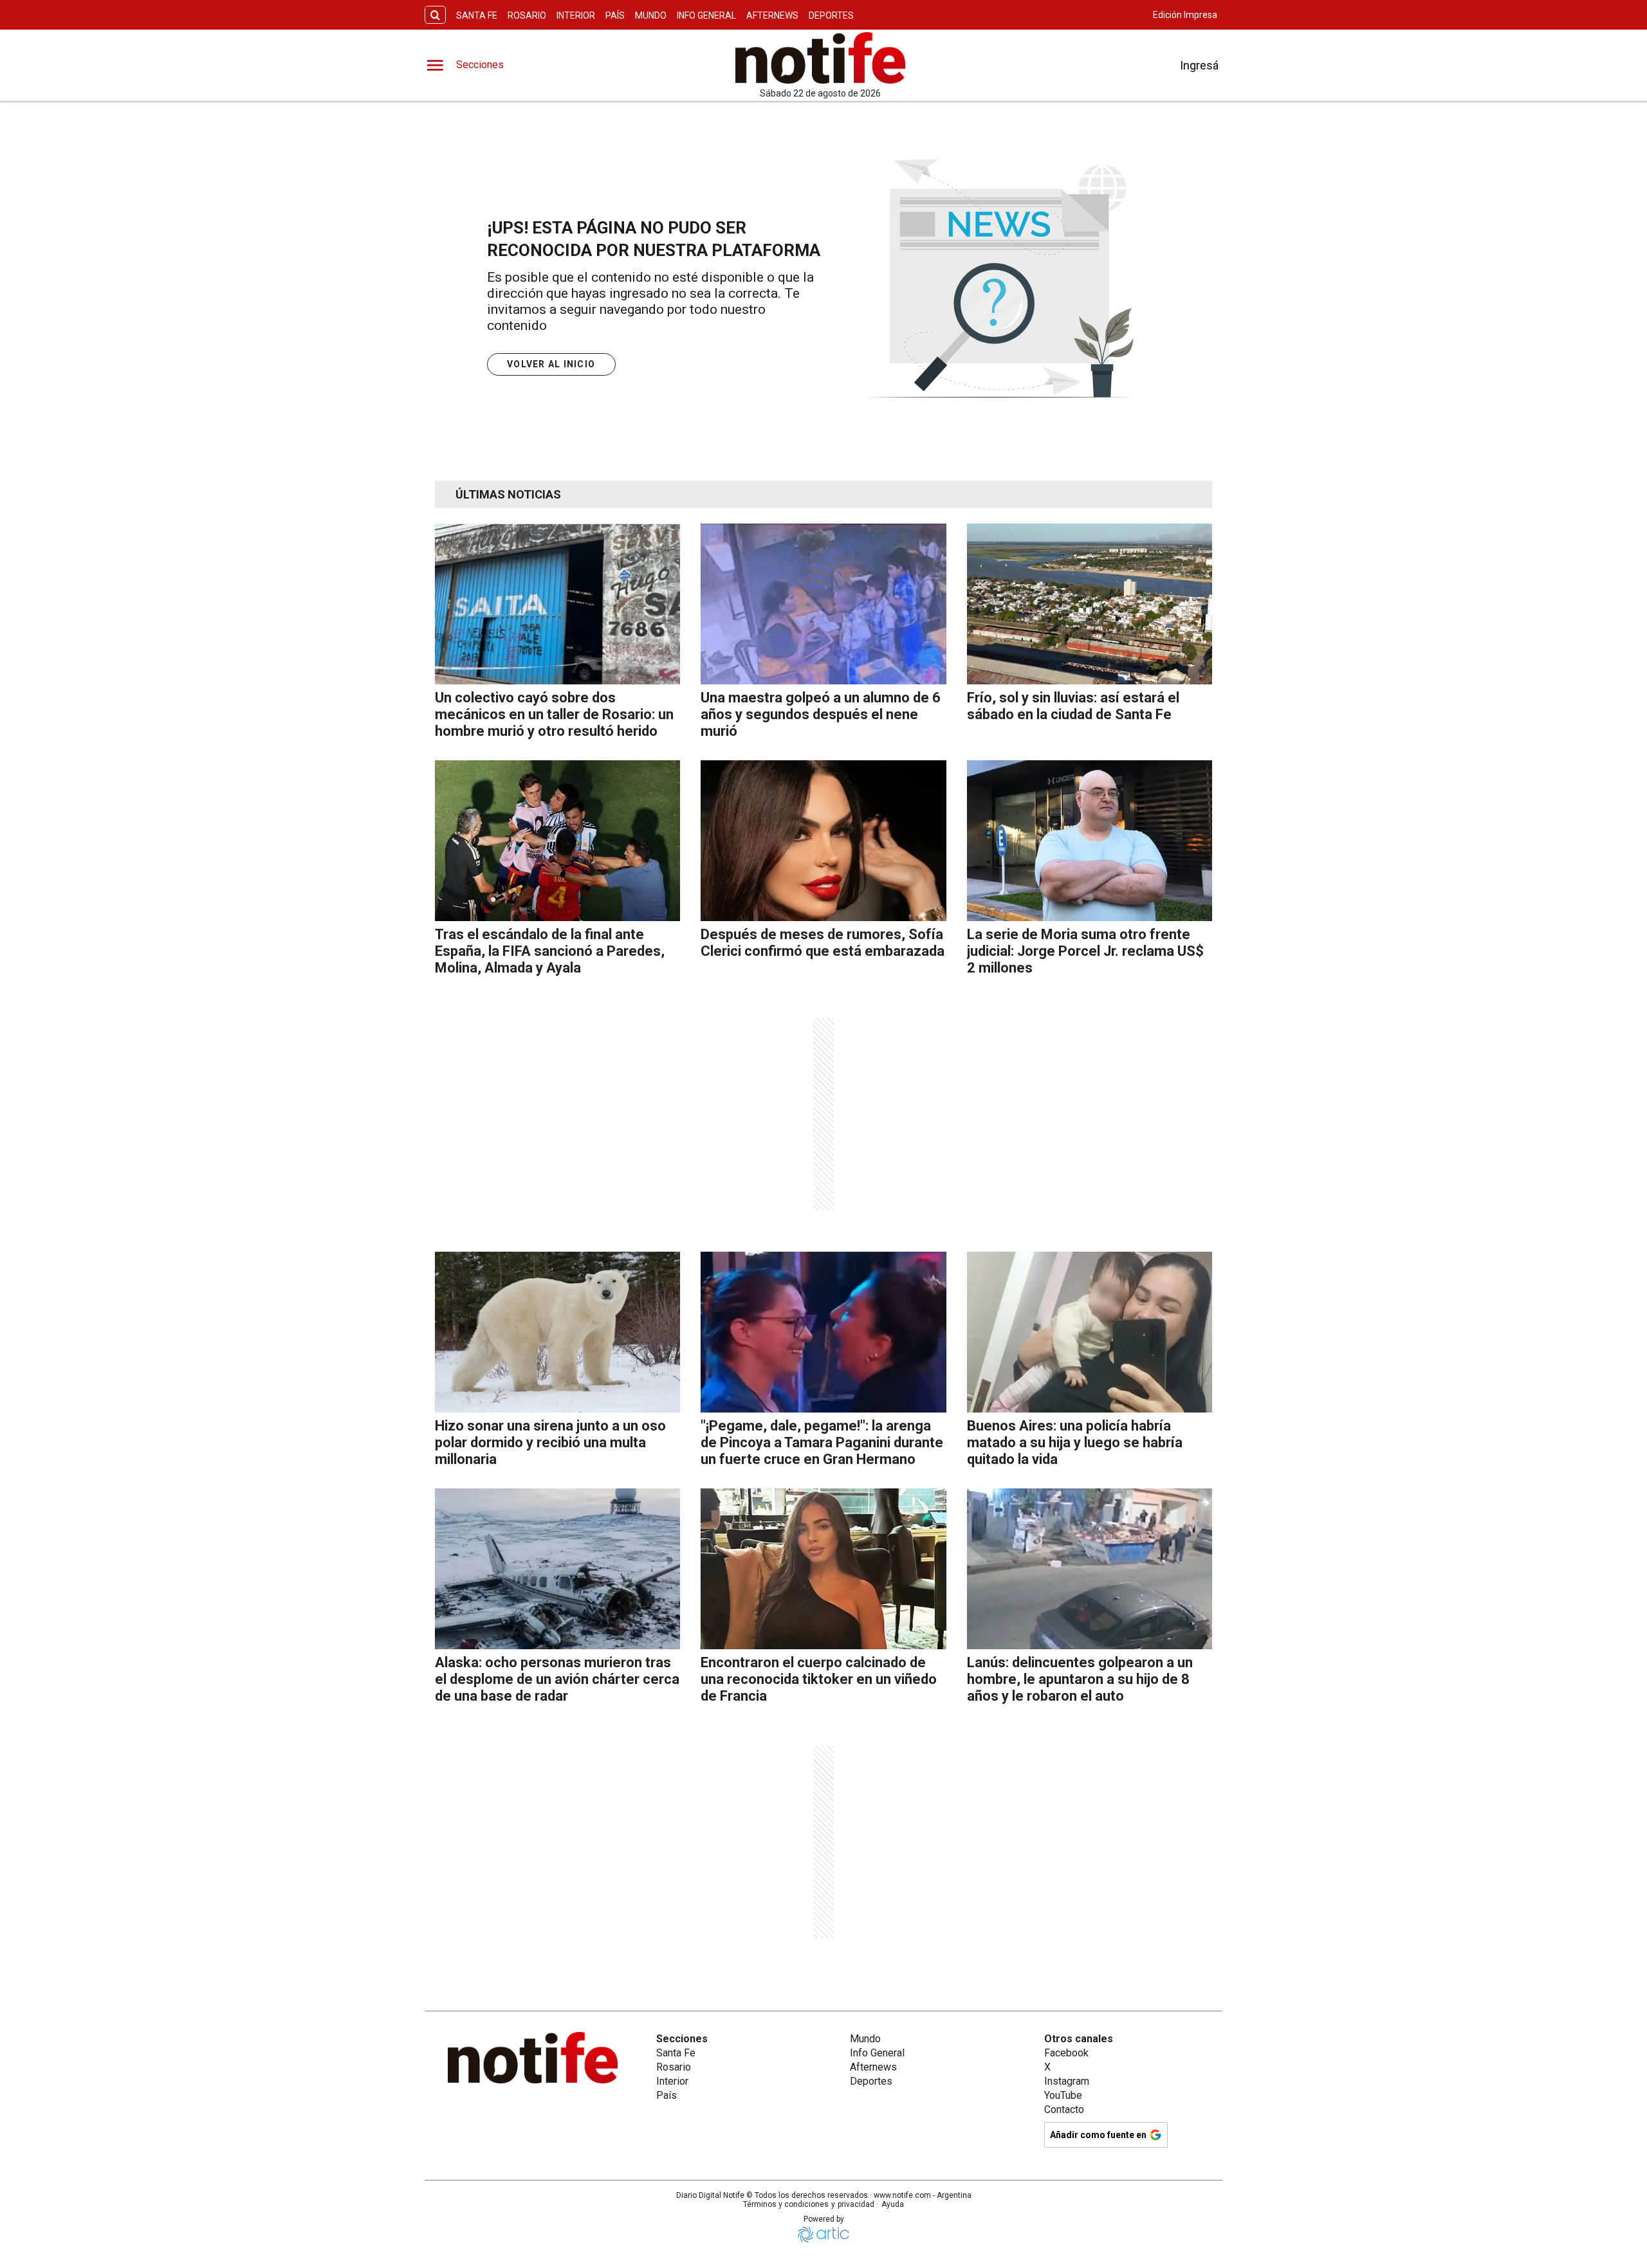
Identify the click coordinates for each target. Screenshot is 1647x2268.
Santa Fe (477, 15)
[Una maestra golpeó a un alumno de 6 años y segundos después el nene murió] (823, 604)
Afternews (772, 15)
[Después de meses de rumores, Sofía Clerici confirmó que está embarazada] (823, 841)
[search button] (435, 15)
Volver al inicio (551, 364)
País (615, 15)
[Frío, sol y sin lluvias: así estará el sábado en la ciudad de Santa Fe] (1090, 604)
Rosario (527, 15)
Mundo (651, 15)
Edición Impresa (1185, 15)
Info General (706, 15)
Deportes (831, 15)
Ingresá (1199, 65)
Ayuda (893, 2204)
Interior (576, 15)
